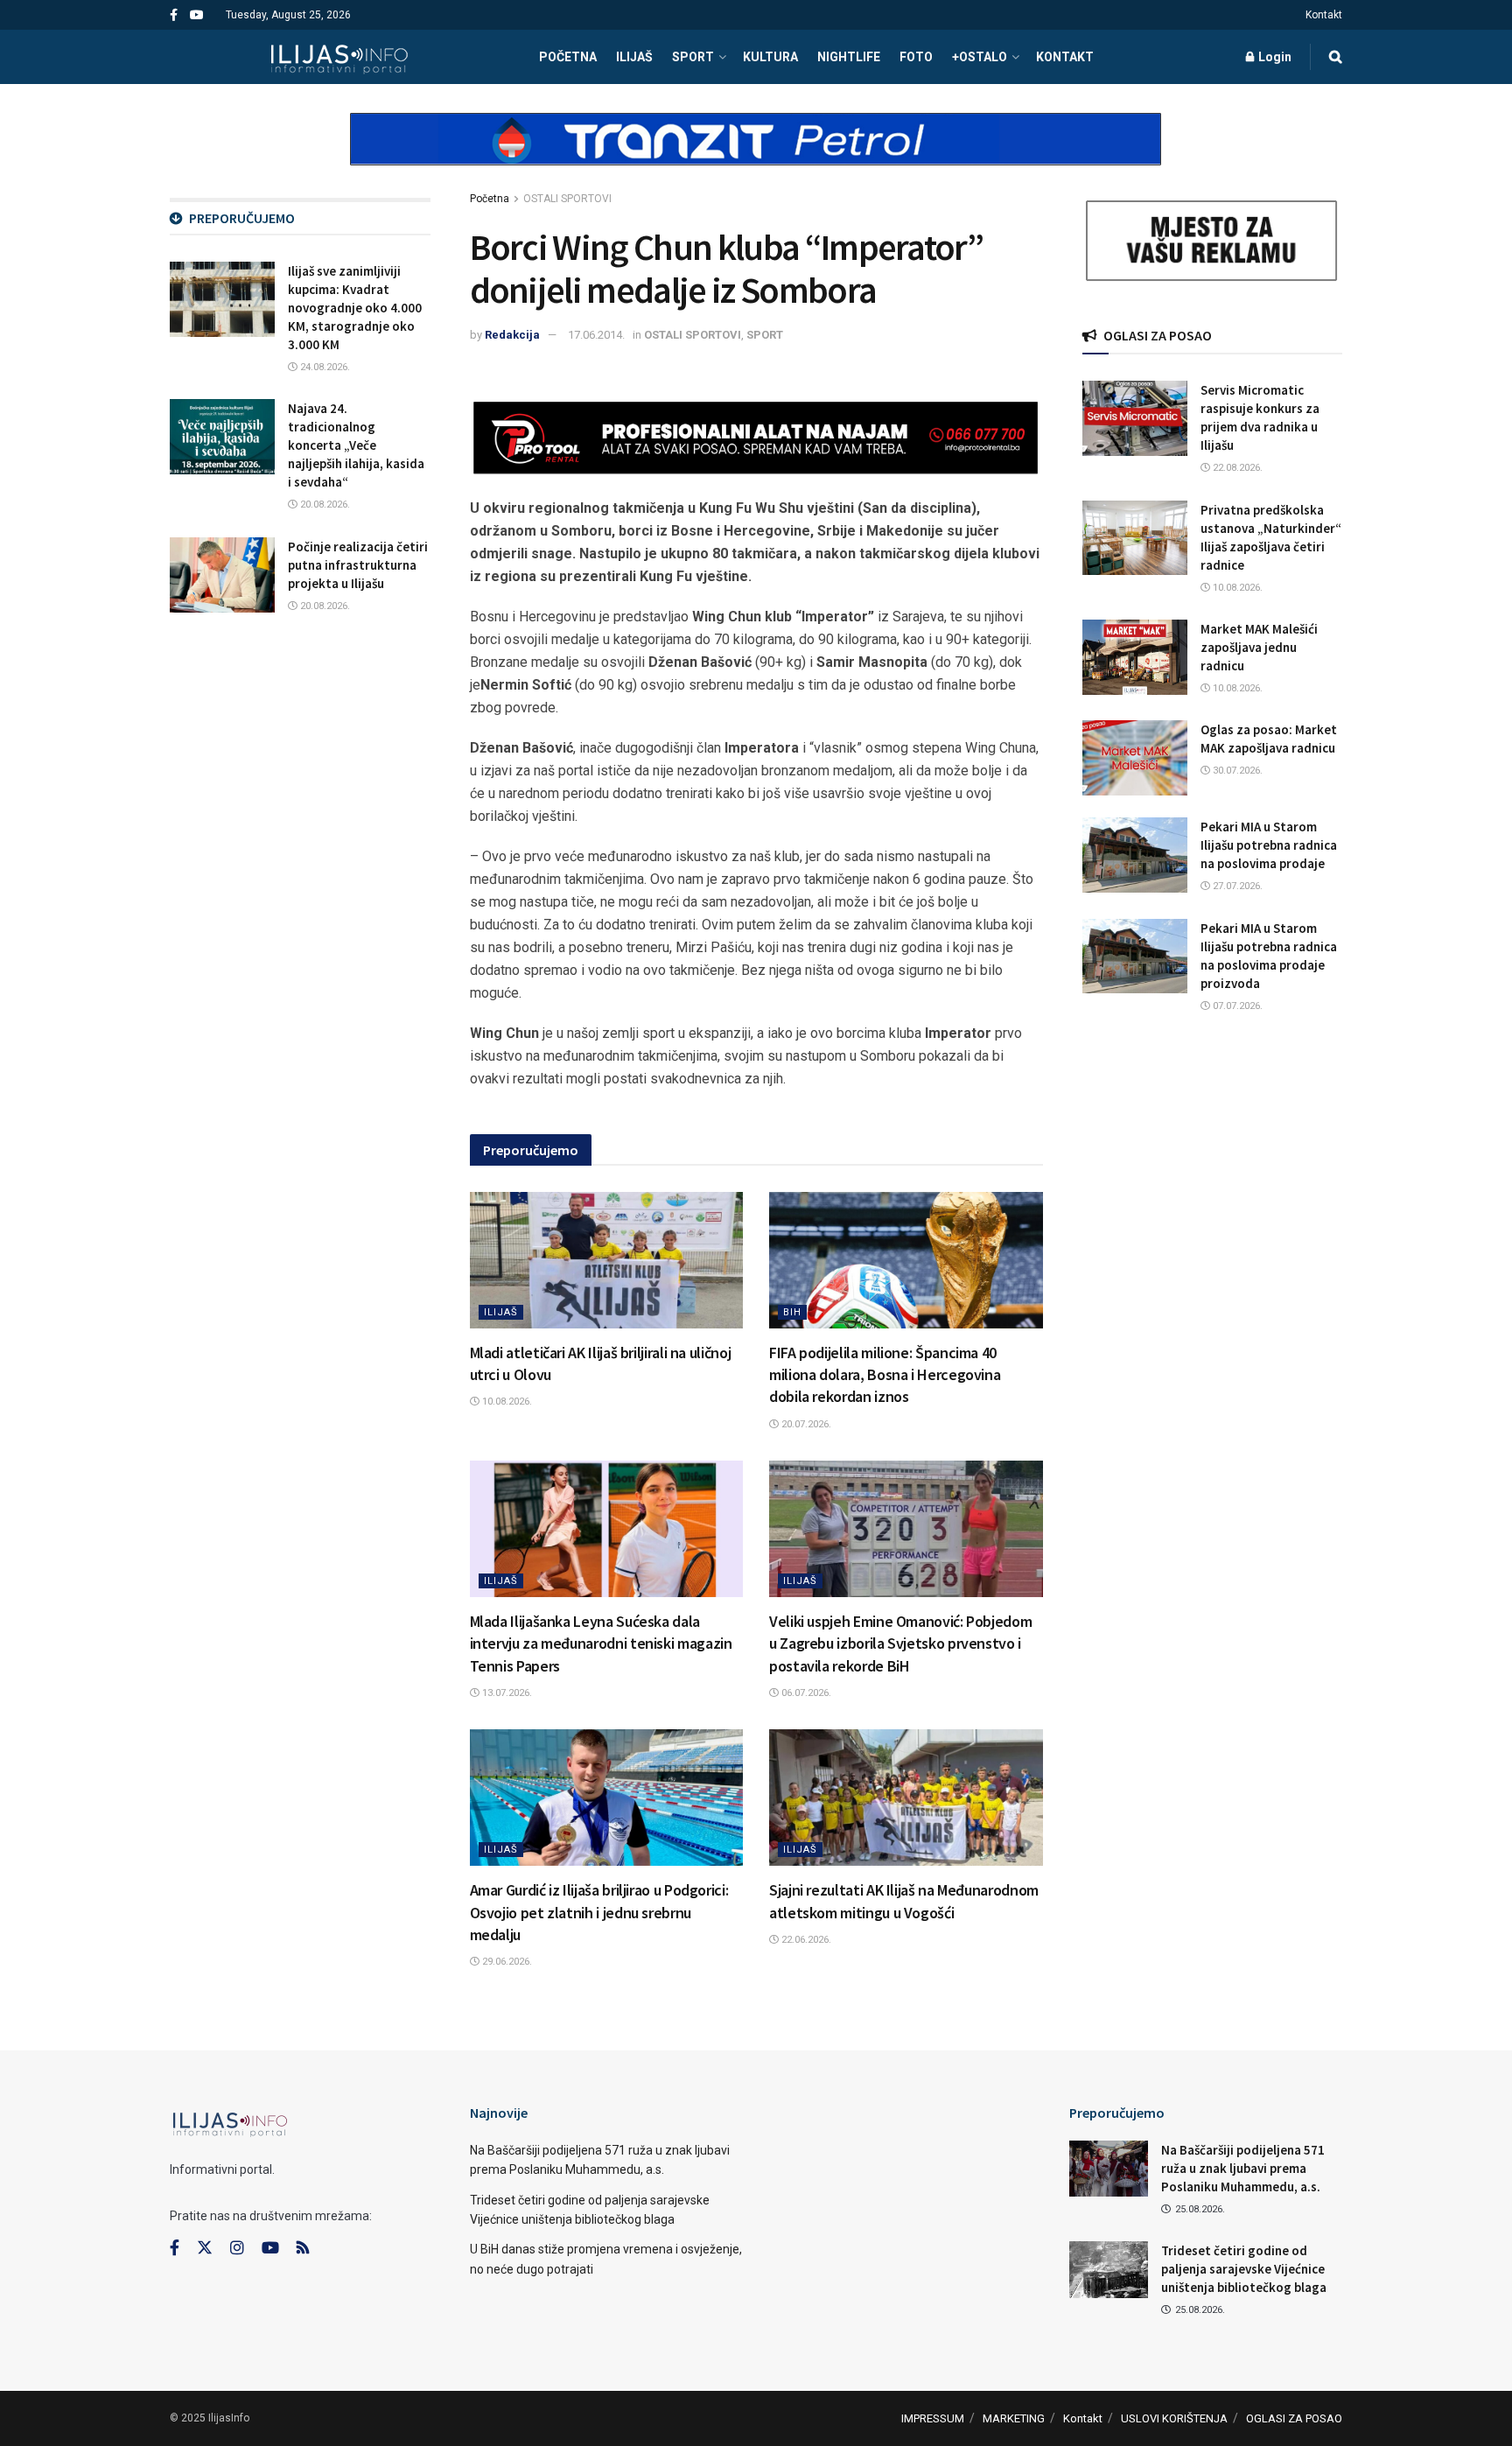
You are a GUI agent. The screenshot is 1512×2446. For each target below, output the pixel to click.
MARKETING (1014, 2418)
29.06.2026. (506, 1962)
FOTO (916, 57)
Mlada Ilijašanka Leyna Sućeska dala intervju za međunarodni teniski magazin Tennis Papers (601, 1643)
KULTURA (770, 57)
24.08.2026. (324, 367)
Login (1274, 57)
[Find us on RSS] (303, 2249)
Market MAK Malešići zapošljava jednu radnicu (1259, 647)
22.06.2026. (805, 1940)
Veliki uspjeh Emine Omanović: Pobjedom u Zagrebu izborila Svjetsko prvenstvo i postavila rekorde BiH (900, 1643)
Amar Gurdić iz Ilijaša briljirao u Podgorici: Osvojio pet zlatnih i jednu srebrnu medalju (599, 1912)
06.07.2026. (805, 1693)
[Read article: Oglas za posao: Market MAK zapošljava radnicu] (1135, 758)
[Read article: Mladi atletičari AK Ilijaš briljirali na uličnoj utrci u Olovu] (607, 1260)
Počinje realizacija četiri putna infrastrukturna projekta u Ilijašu (358, 565)
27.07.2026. (1236, 886)
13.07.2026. (506, 1693)
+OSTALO (980, 57)
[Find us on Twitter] (205, 2248)
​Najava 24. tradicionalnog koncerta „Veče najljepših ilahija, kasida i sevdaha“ (356, 445)
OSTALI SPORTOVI (567, 199)
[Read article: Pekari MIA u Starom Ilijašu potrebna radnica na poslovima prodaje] (1135, 855)
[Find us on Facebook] (174, 15)
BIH (792, 1312)
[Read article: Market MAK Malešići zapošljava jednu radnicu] (1135, 657)
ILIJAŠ (634, 57)
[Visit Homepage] (339, 57)
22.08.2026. (1236, 468)
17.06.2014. (596, 335)
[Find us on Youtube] (197, 15)
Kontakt (1324, 15)
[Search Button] (1336, 57)
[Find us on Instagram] (237, 2248)
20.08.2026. (324, 505)
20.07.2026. (805, 1424)
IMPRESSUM (933, 2418)
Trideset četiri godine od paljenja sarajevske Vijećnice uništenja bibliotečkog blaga (1244, 2269)
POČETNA (568, 57)
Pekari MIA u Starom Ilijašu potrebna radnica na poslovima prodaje (1269, 845)
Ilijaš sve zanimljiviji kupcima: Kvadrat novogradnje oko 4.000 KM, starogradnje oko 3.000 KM (355, 308)
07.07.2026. (1236, 1006)
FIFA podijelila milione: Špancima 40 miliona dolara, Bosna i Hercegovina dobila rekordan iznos (885, 1374)
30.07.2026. (1236, 771)
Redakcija (512, 335)
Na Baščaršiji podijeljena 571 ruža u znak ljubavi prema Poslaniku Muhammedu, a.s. (1243, 2168)
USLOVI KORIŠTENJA (1174, 2418)
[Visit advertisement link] (756, 154)
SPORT (693, 57)
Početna (490, 199)
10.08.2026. (506, 1402)
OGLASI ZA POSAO (1294, 2418)
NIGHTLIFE (849, 57)
